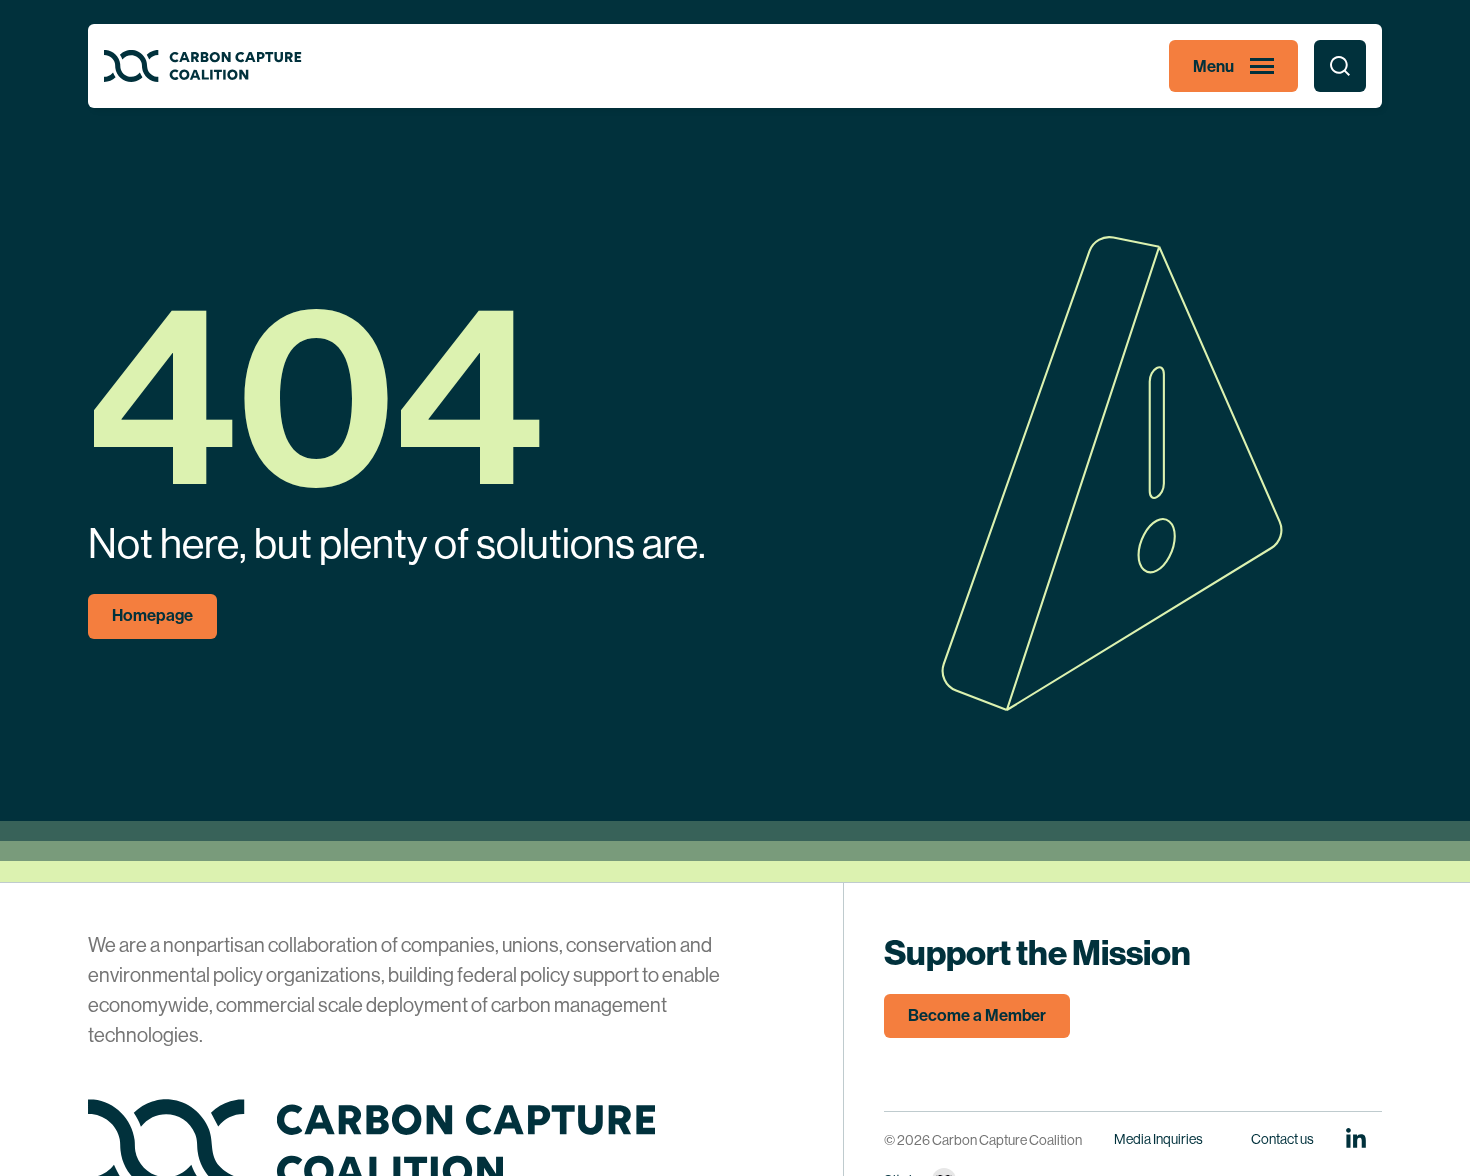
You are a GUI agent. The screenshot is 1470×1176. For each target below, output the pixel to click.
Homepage (152, 615)
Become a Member (977, 1015)
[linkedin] (1356, 1138)
